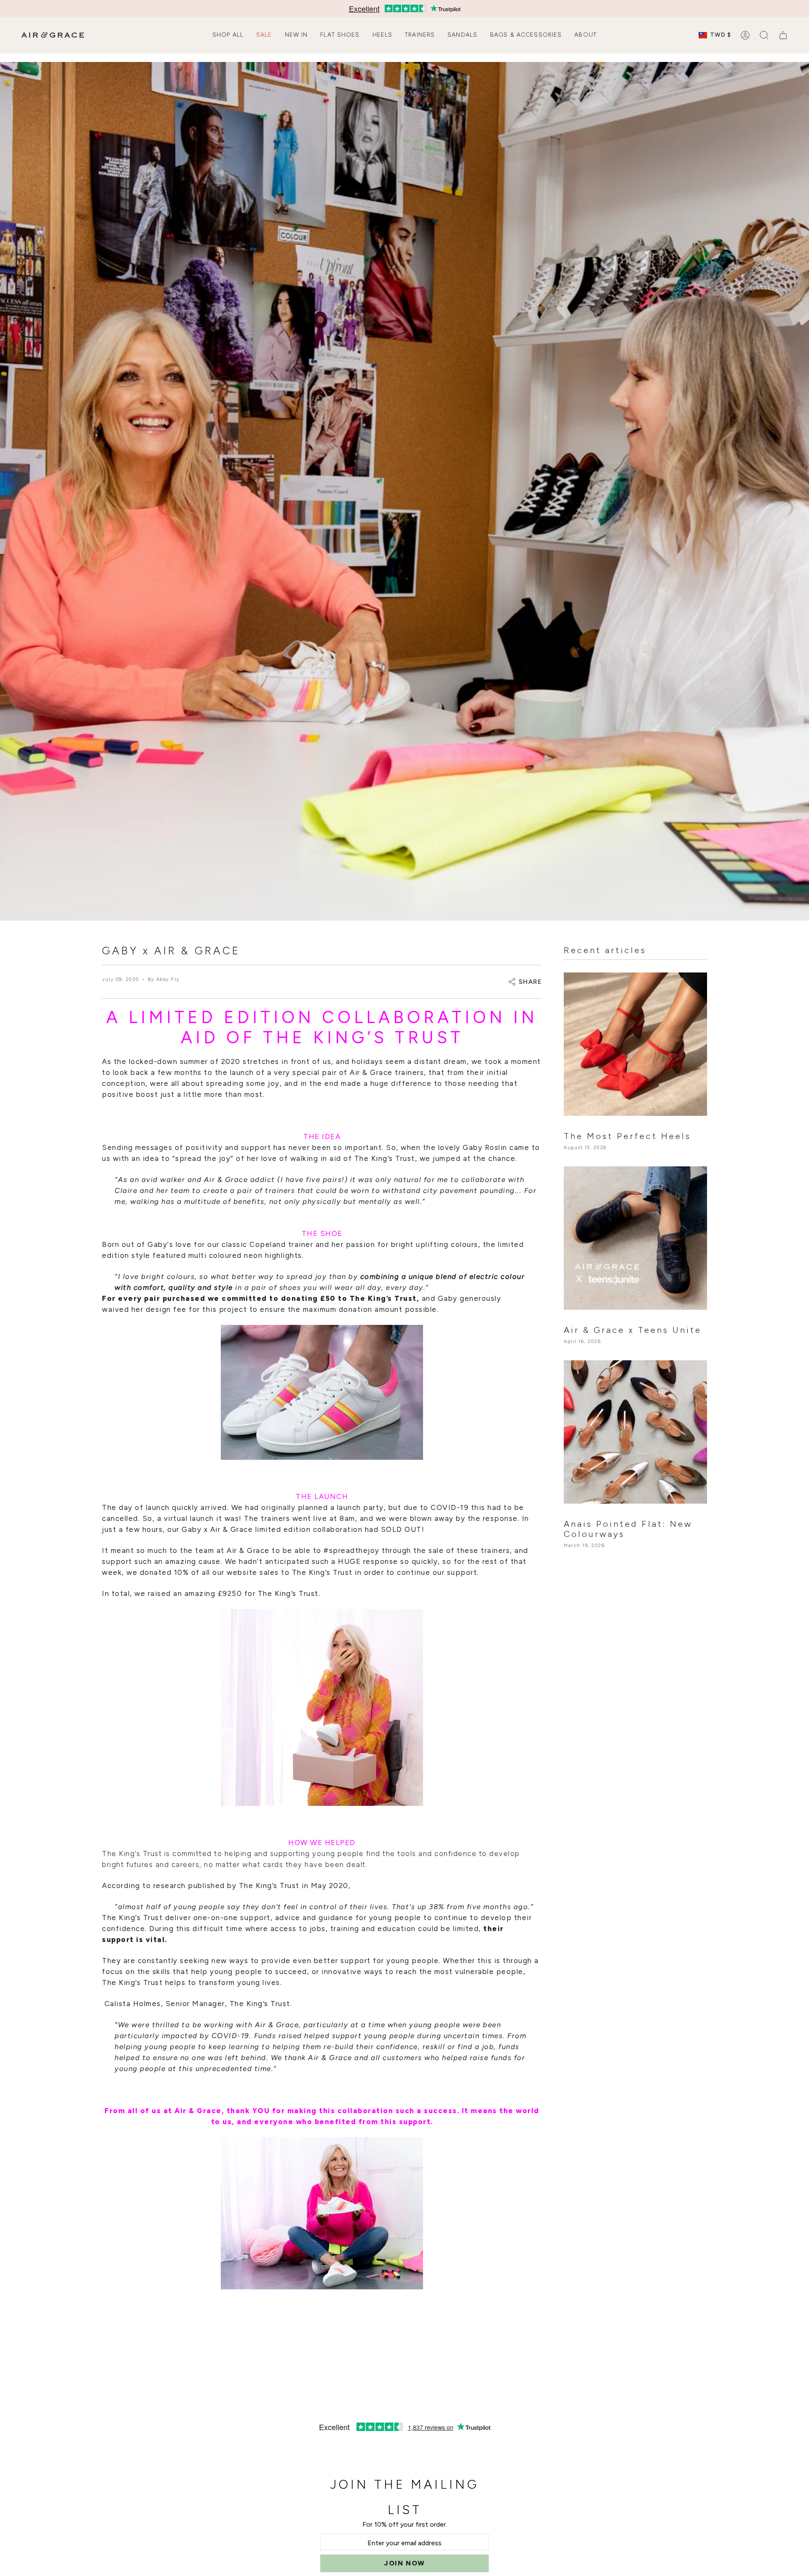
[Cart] (783, 35)
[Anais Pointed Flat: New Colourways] (635, 1432)
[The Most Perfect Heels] (635, 1044)
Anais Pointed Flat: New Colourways (628, 1529)
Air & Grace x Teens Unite (633, 1330)
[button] (228, 35)
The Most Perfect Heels (627, 1136)
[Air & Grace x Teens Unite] (635, 1238)
